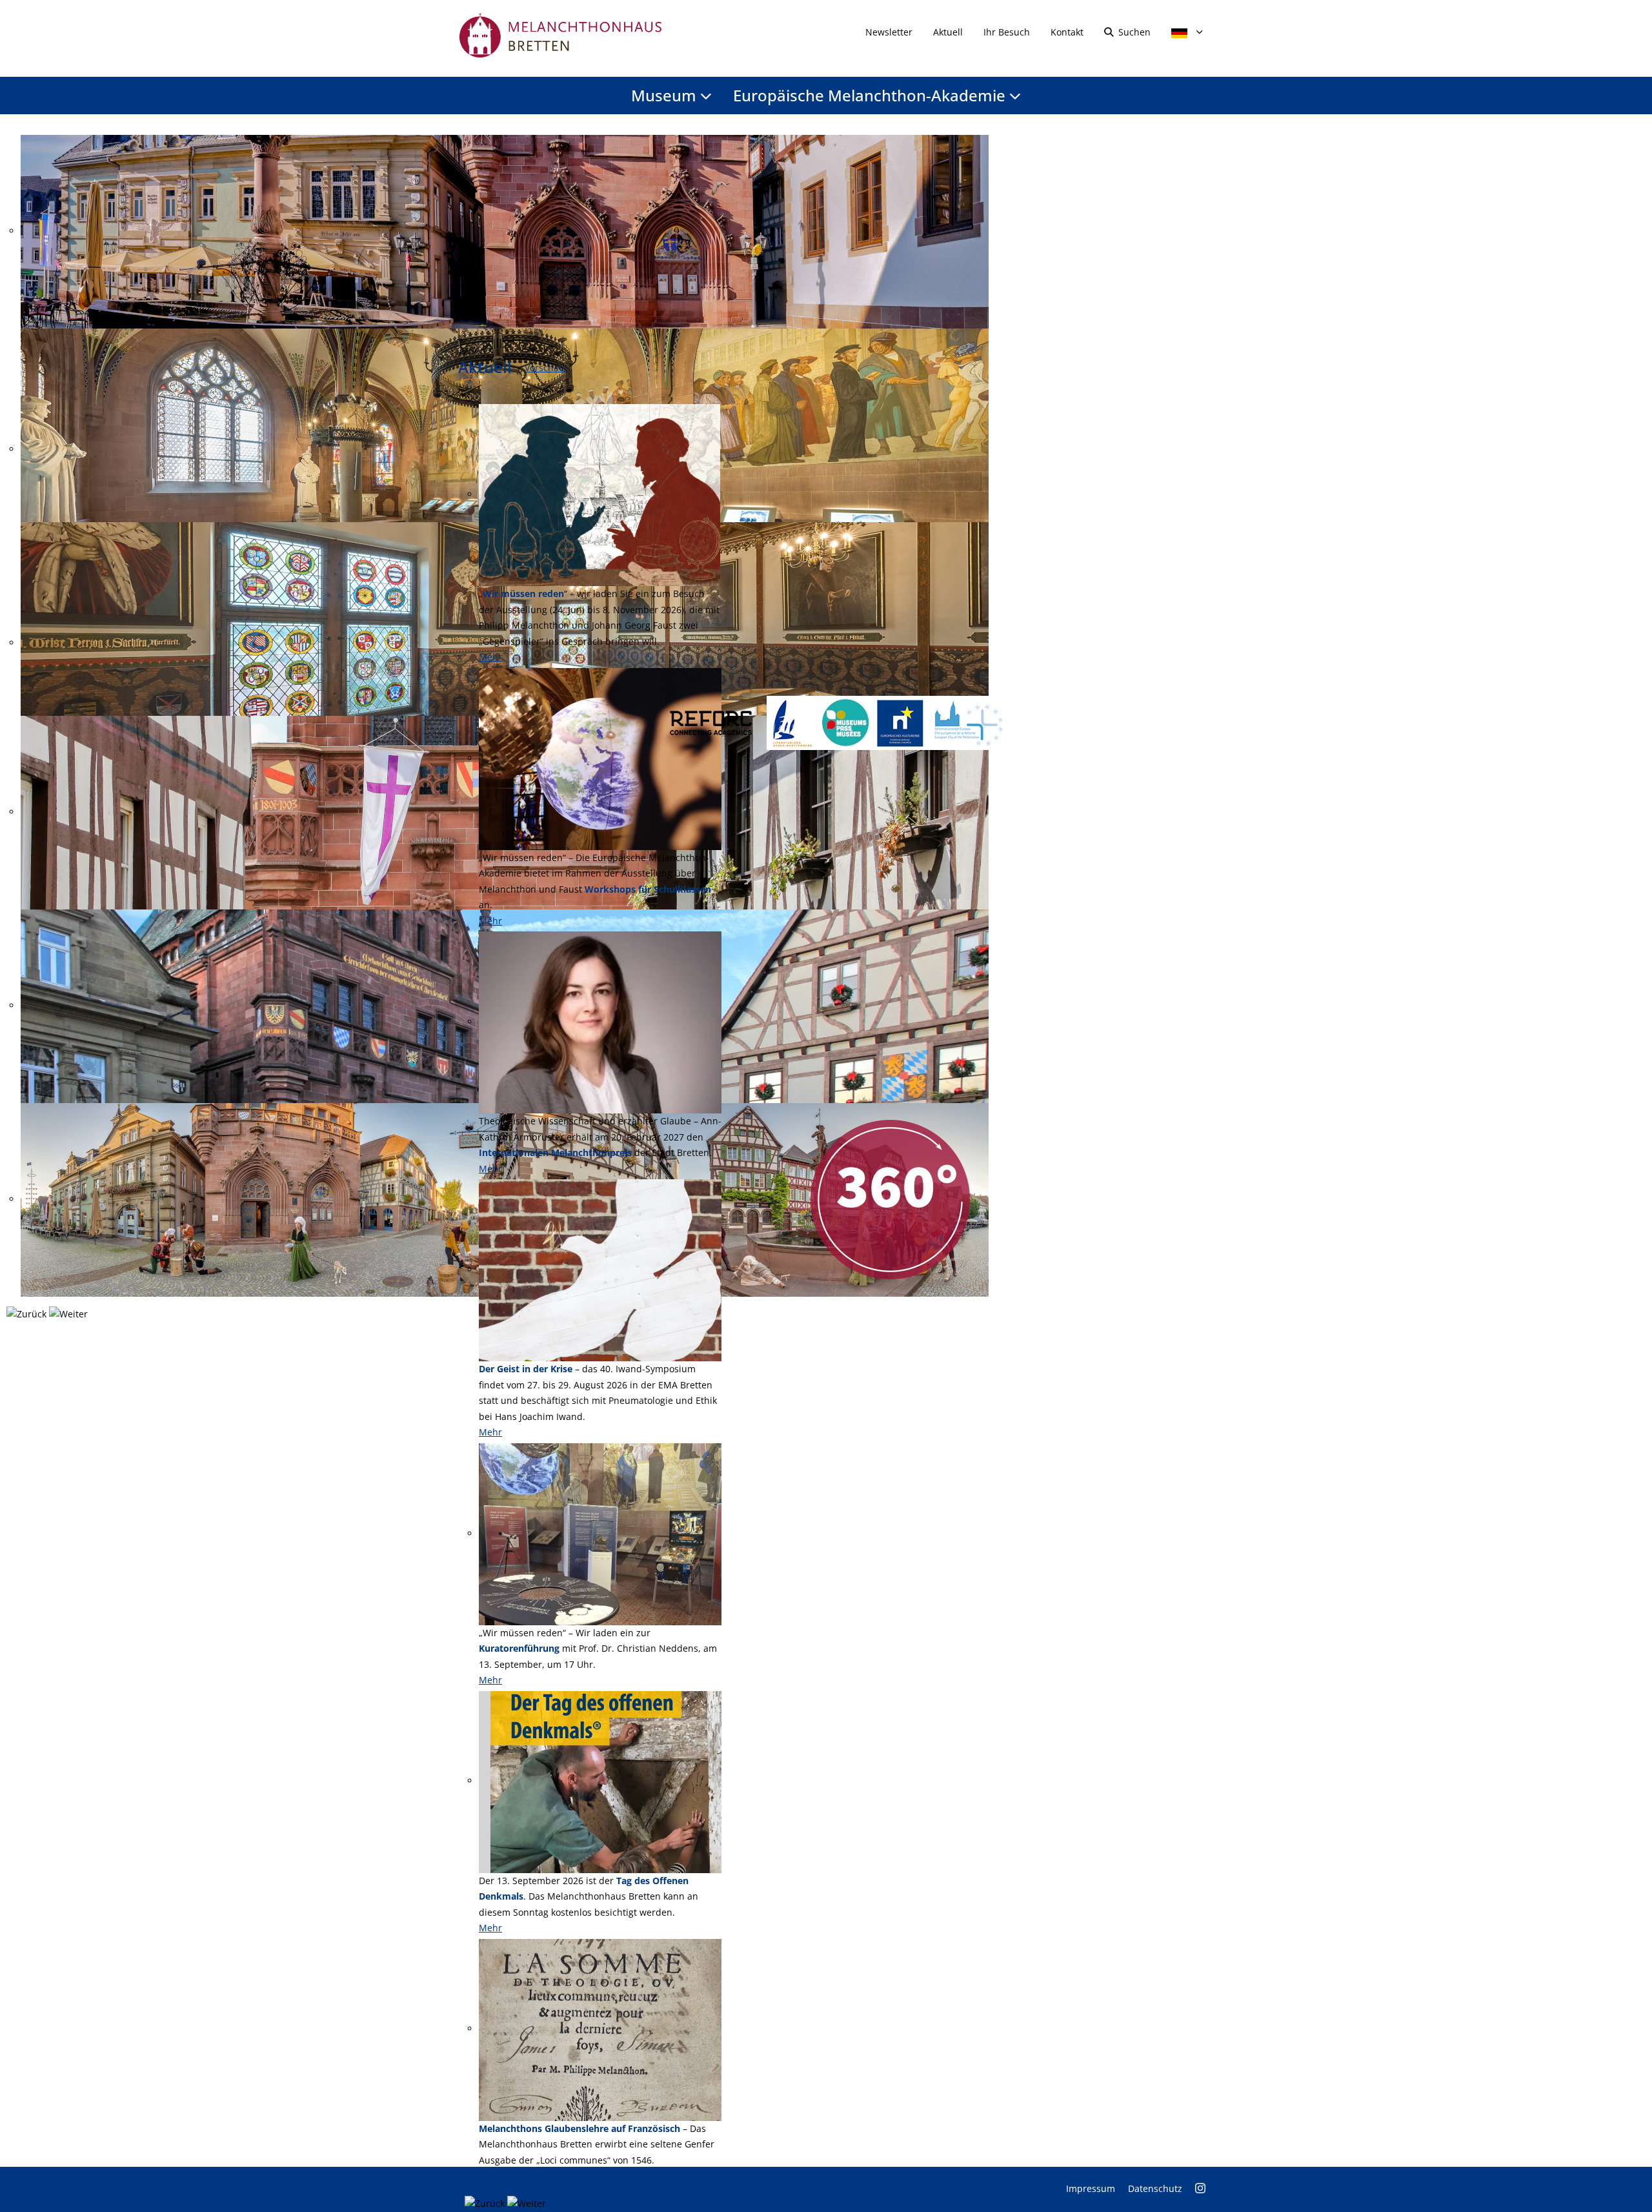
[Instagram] (1200, 2188)
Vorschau (545, 368)
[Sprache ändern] (1183, 32)
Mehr (490, 657)
